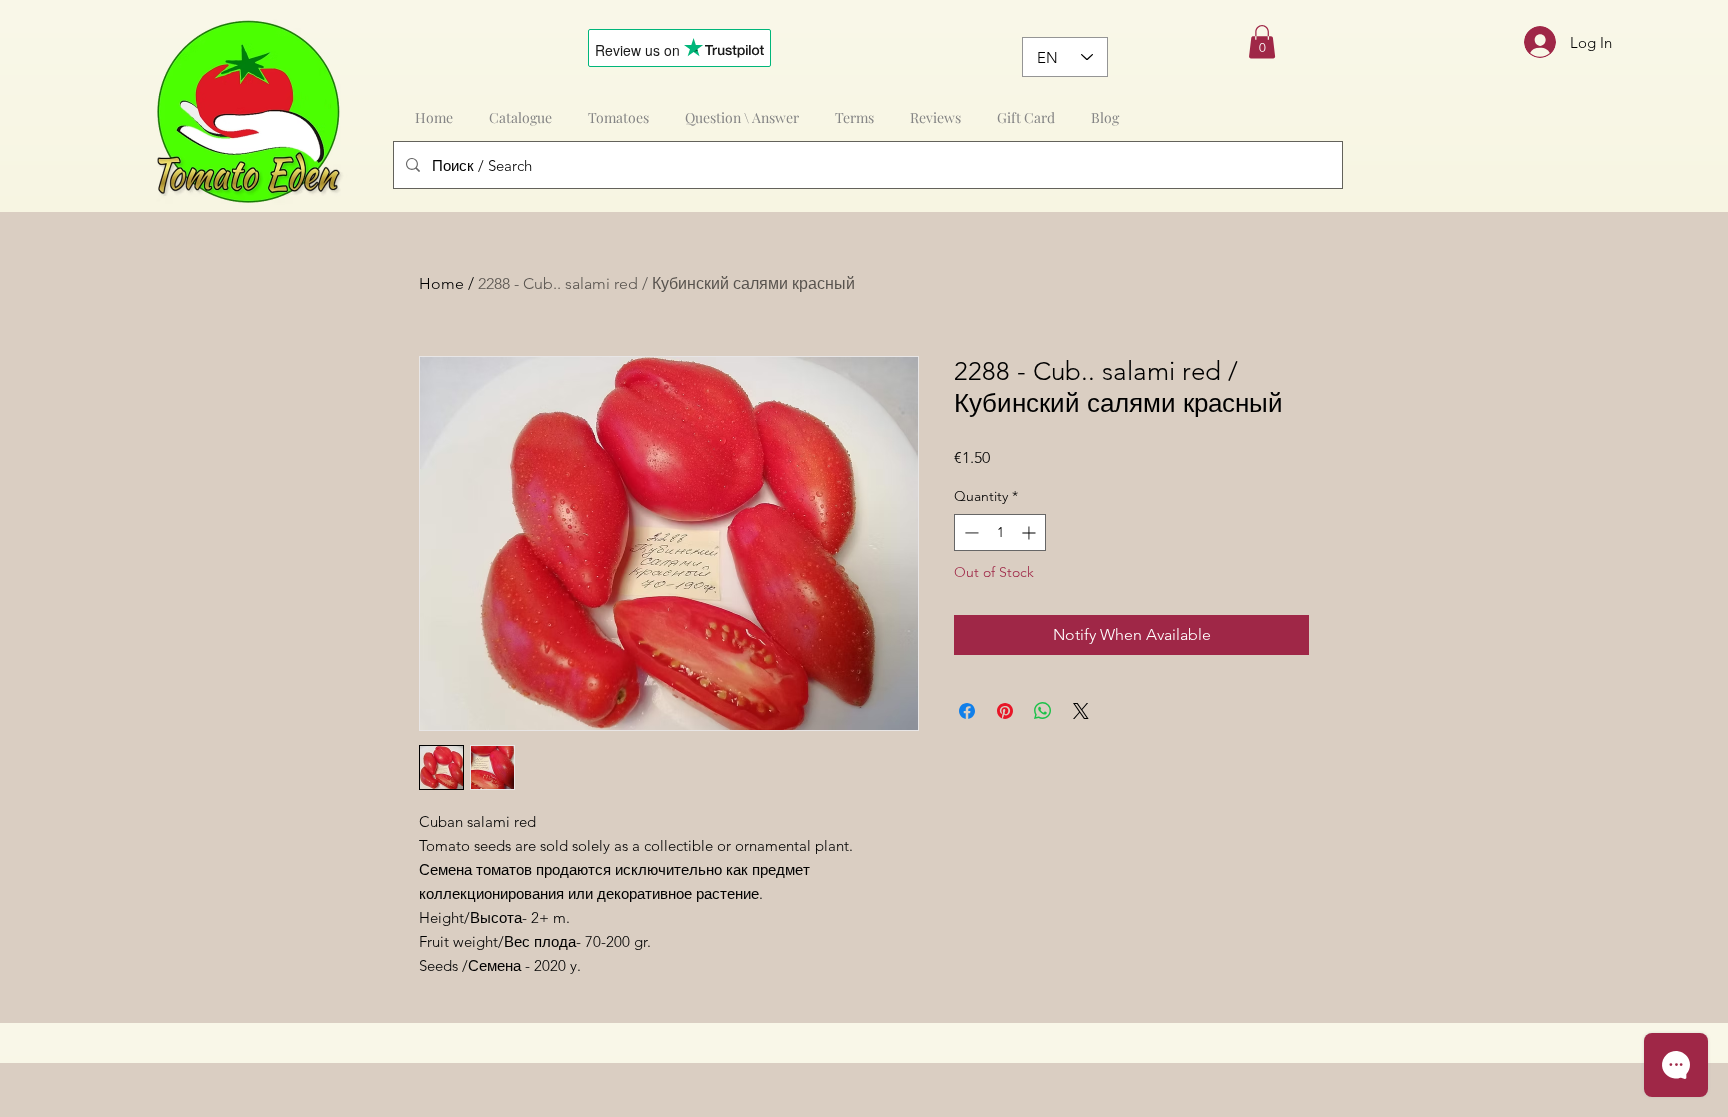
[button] (1262, 41)
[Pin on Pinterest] (1005, 711)
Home (441, 283)
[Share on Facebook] (967, 711)
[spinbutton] (1000, 532)
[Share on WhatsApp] (1043, 711)
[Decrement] (969, 532)
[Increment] (1030, 532)
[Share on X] (1081, 711)
